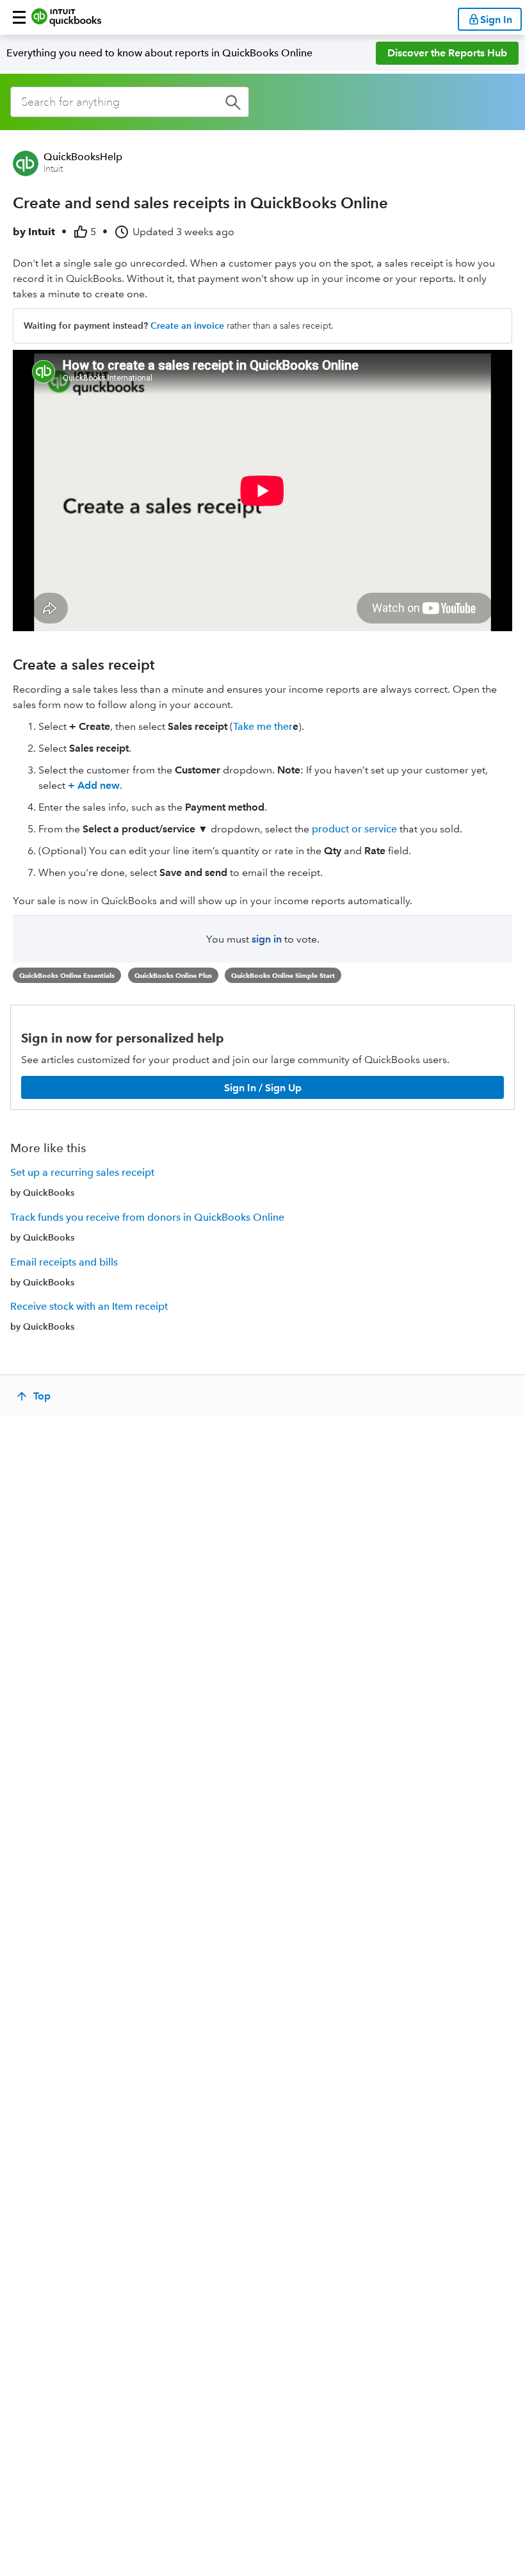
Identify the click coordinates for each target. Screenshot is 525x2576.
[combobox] (130, 102)
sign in (267, 939)
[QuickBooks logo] (66, 17)
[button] (19, 17)
